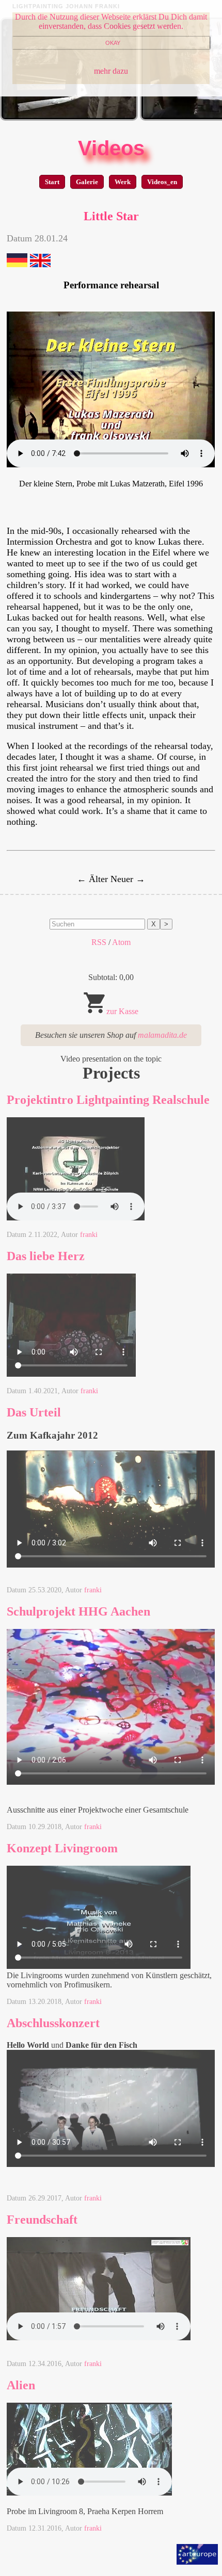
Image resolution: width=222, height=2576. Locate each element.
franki (89, 1235)
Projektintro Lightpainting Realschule (108, 1100)
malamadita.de (162, 1035)
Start (52, 182)
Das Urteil (34, 1412)
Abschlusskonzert (53, 2023)
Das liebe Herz (46, 1256)
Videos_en (162, 182)
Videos (111, 148)
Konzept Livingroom (62, 1848)
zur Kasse (122, 1011)
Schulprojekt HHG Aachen (78, 1611)
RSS (99, 942)
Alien (21, 2385)
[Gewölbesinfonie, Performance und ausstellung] (69, 118)
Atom (121, 942)
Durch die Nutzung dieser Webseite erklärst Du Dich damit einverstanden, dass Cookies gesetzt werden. (111, 21)
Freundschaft (42, 2220)
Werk (123, 182)
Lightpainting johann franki (66, 6)
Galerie (87, 182)
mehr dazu (111, 71)
